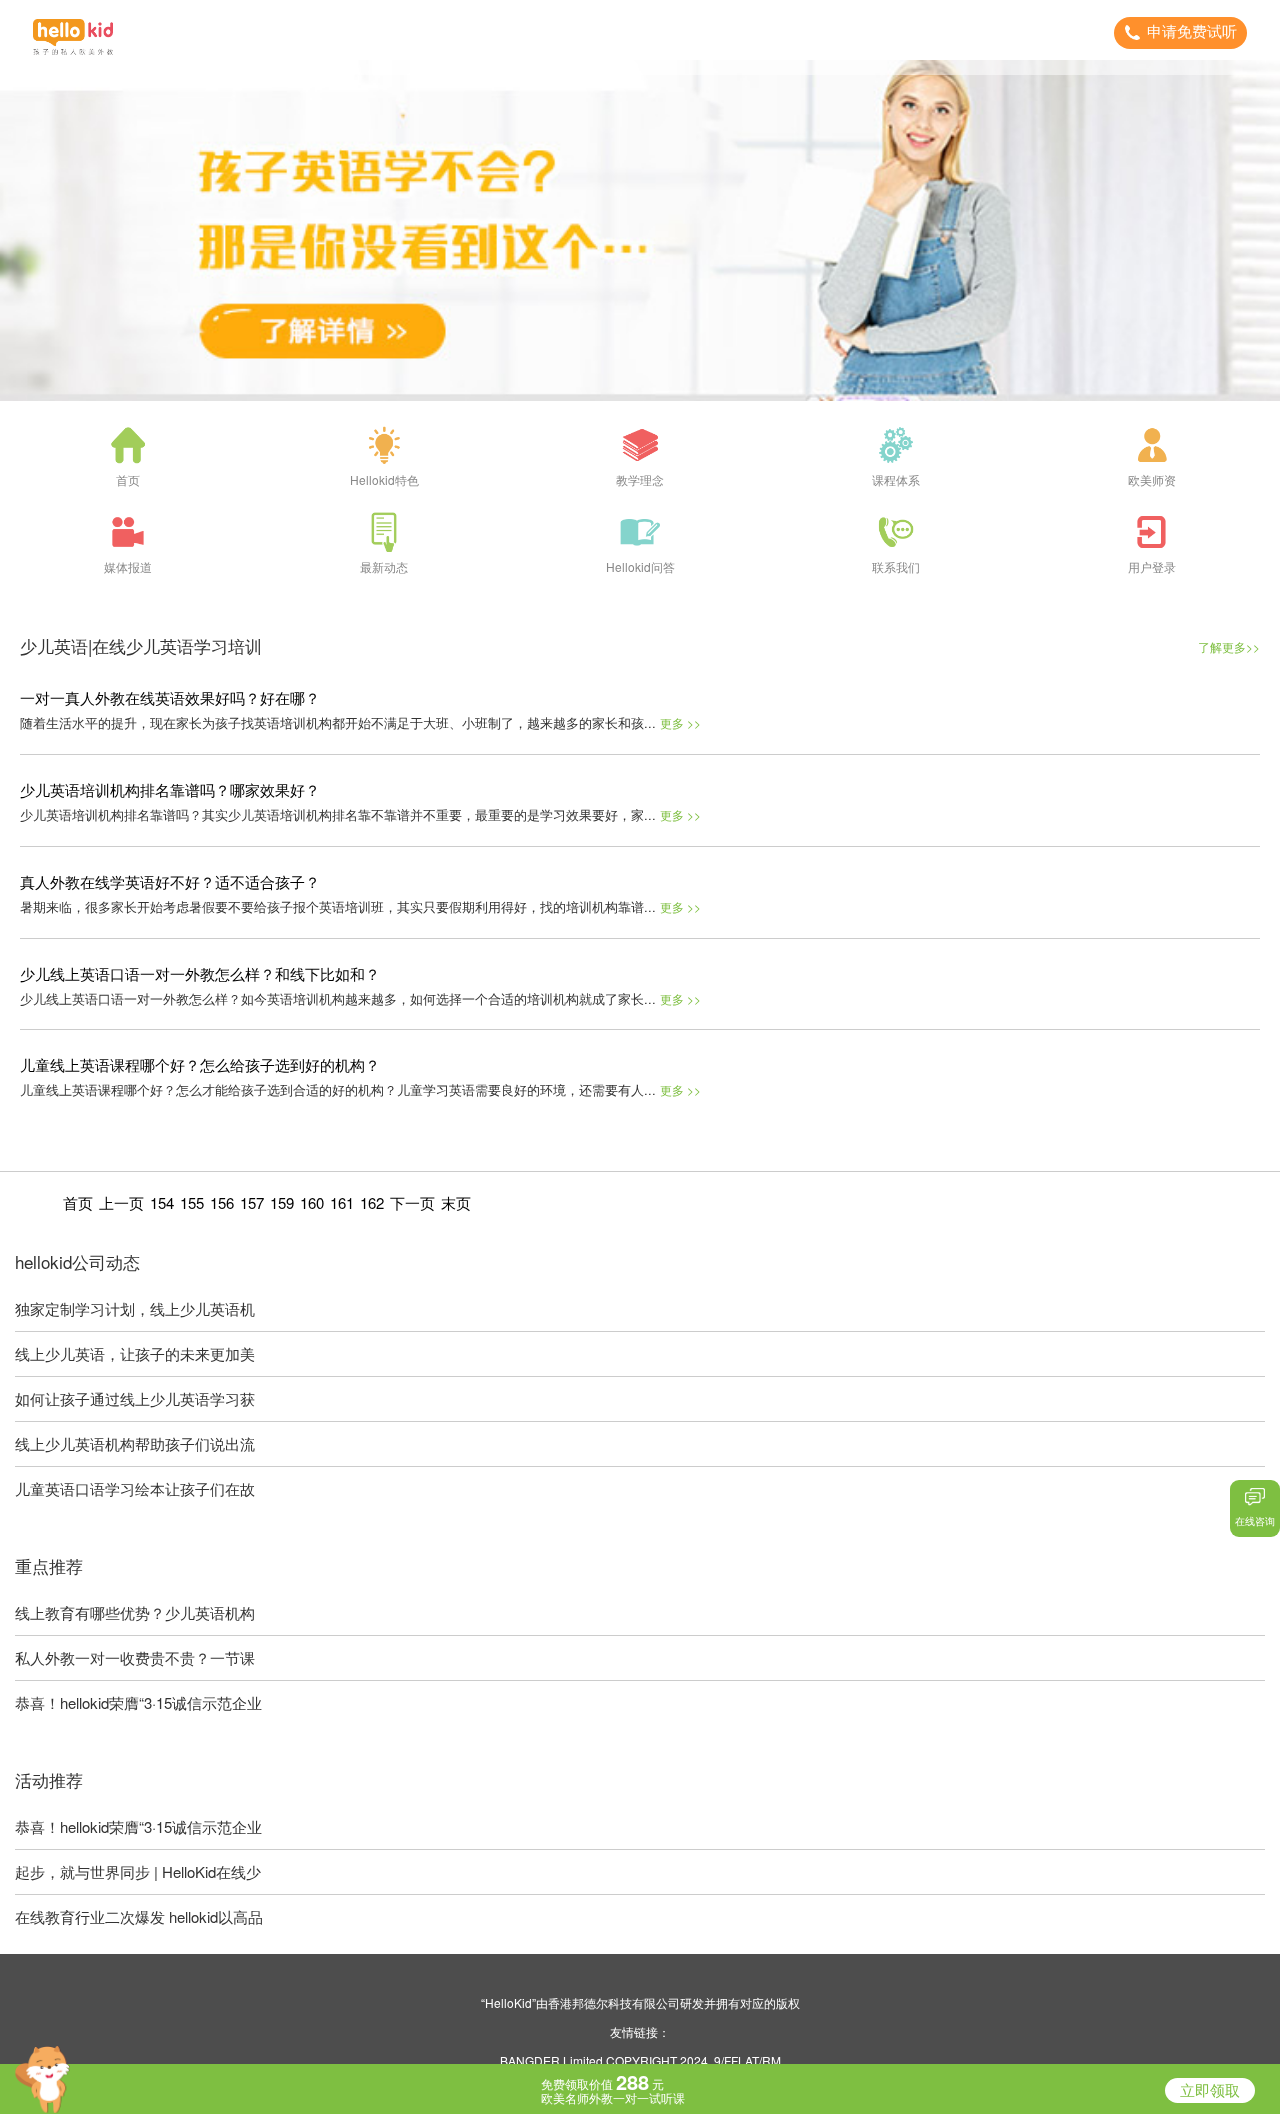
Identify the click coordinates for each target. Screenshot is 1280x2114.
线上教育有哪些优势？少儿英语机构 (135, 1612)
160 (312, 1202)
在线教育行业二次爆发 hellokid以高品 (139, 1916)
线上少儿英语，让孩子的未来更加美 (135, 1353)
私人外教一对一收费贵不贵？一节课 (135, 1657)
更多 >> (680, 722)
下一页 (412, 1202)
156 (222, 1202)
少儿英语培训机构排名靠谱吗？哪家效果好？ (170, 789)
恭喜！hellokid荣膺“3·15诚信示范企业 (138, 1702)
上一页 (121, 1202)
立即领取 (1210, 2090)
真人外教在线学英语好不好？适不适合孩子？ (170, 881)
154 (162, 1202)
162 (372, 1202)
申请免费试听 (1192, 31)
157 (252, 1202)
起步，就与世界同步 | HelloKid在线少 (138, 1871)
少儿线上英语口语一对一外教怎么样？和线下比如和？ (200, 973)
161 (342, 1202)
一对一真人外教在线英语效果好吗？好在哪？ (170, 697)
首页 (78, 1202)
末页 (456, 1202)
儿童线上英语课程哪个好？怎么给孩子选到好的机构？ (200, 1064)
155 (192, 1202)
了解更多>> (1229, 646)
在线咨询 (1255, 1521)
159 (282, 1202)
